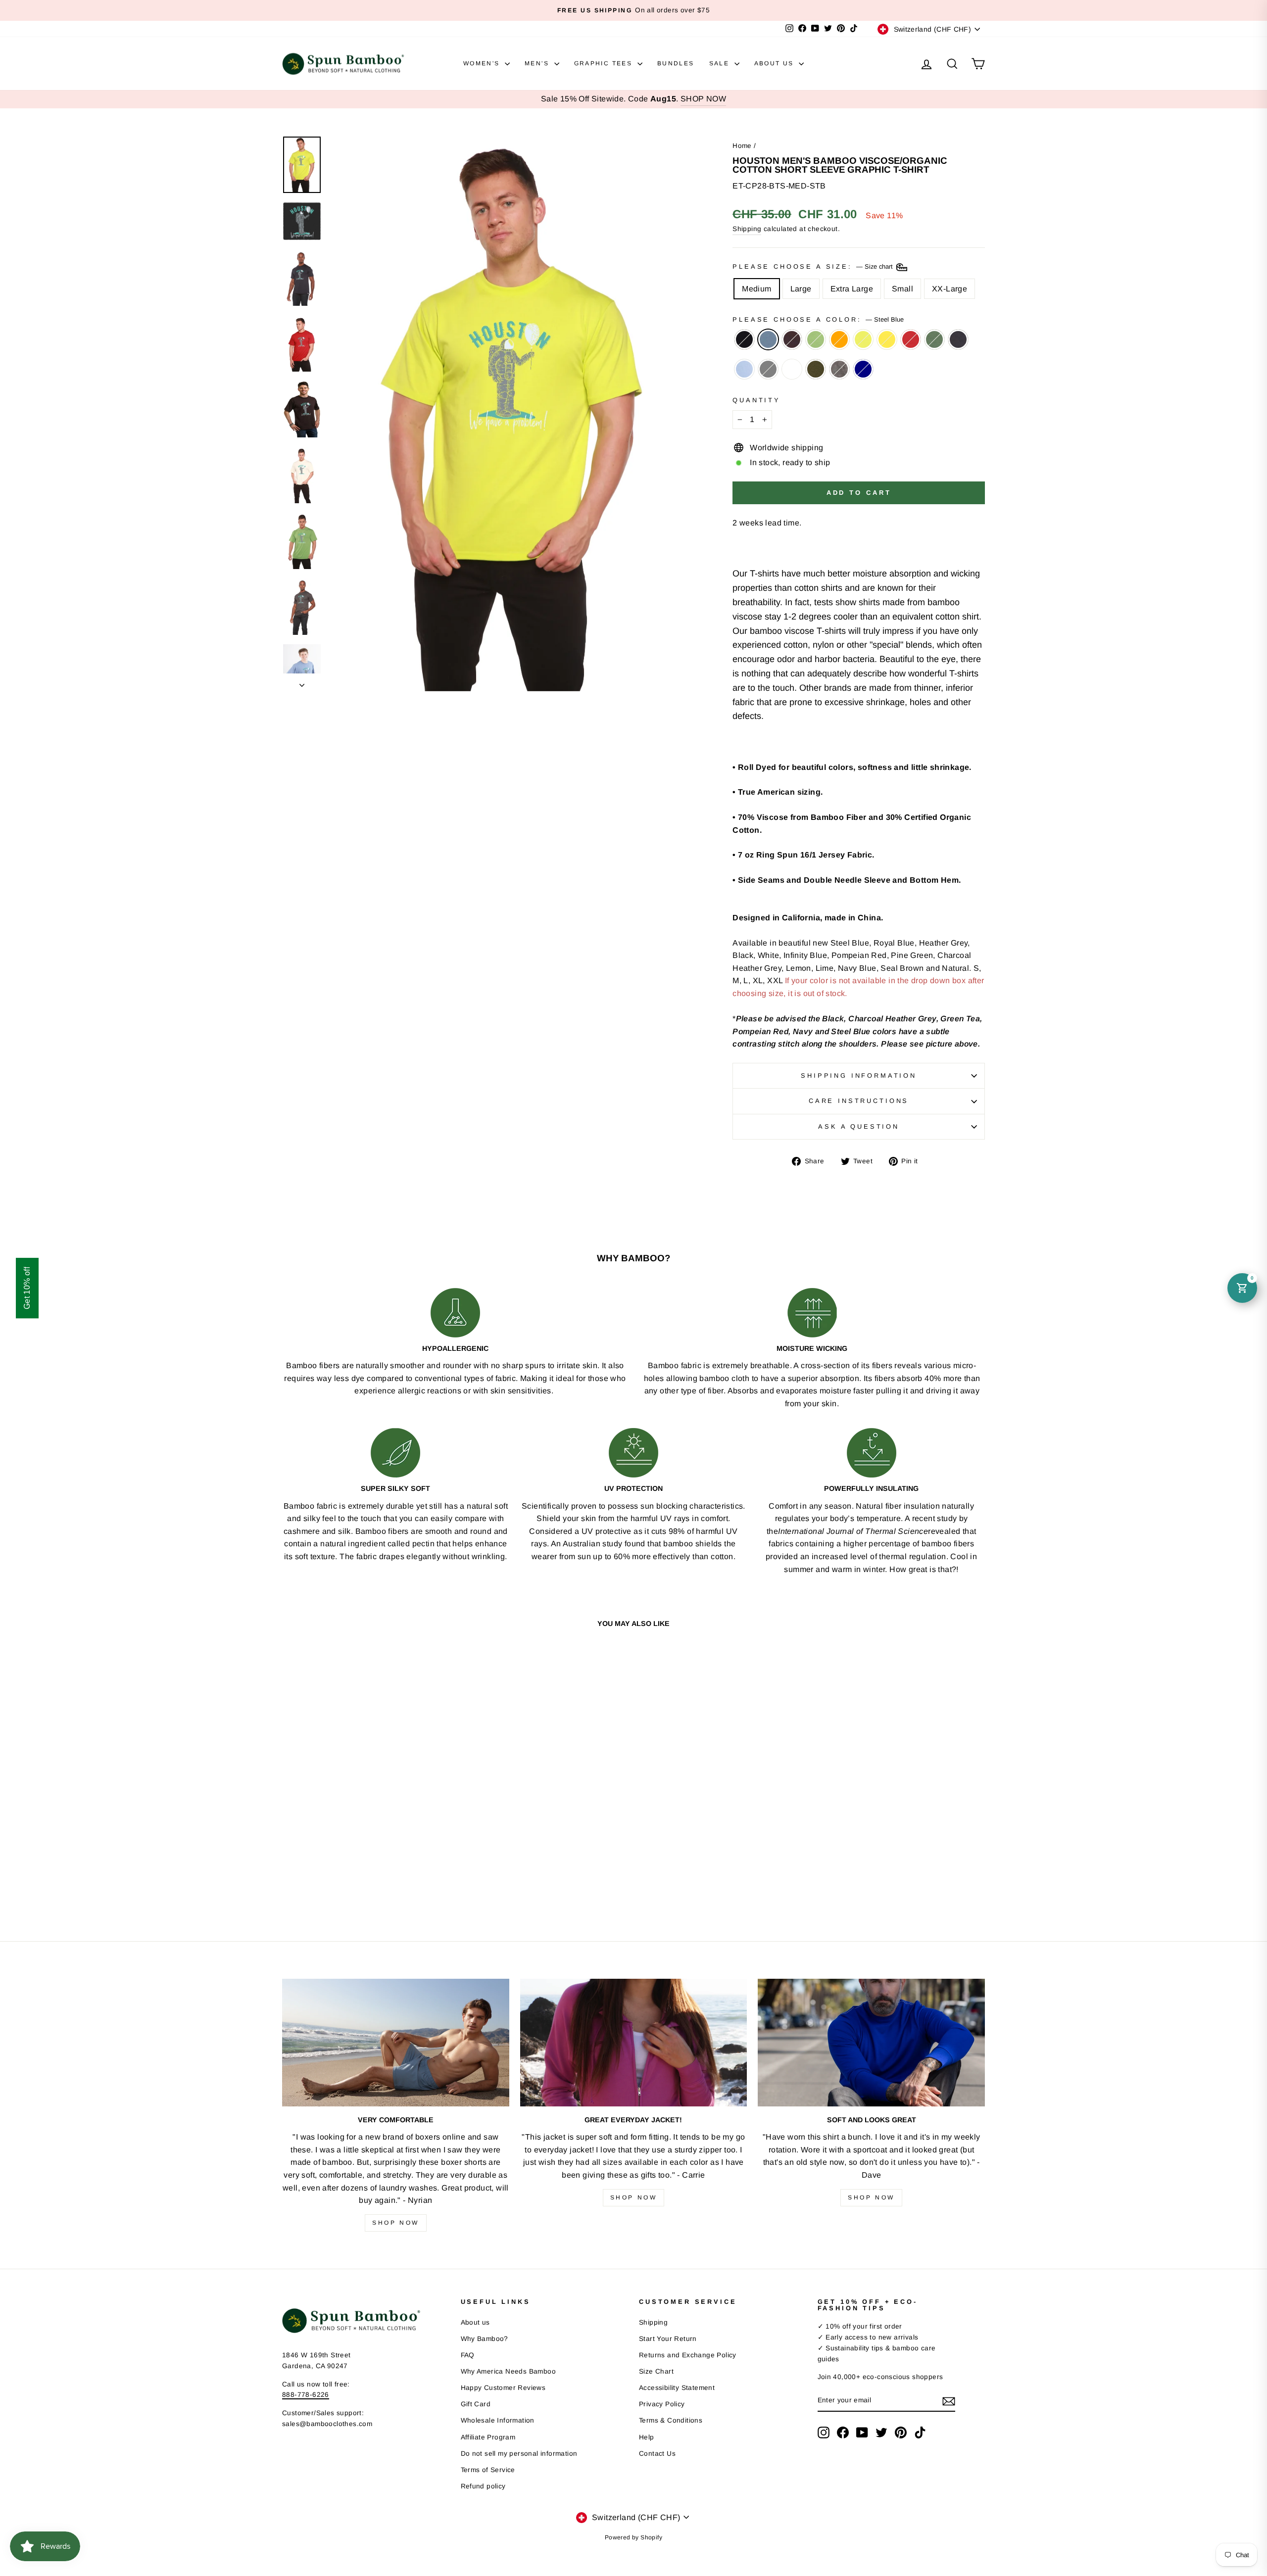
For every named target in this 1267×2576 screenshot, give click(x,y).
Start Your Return (668, 2339)
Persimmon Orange (839, 339)
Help (647, 2437)
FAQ (468, 2355)
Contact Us (657, 2454)
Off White (792, 369)
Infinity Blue (744, 369)
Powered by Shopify (633, 2537)
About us (475, 2322)
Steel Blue (768, 339)
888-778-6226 (306, 2395)
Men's (538, 63)
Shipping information (859, 1075)
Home (742, 146)
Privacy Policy (662, 2404)
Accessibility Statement (677, 2388)
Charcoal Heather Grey (768, 369)
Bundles (676, 63)
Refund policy (483, 2486)
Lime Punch (863, 339)
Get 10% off (27, 1288)
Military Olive (816, 369)
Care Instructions (859, 1101)
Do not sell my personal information (519, 2454)
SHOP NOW (703, 99)
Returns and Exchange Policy (688, 2355)
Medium (756, 289)
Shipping (747, 229)
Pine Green (934, 339)
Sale (721, 63)
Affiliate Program (488, 2437)
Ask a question (859, 1126)
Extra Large (852, 289)
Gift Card (476, 2404)
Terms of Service (488, 2470)
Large (801, 289)
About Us (776, 63)
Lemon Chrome (887, 339)
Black (744, 339)
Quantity (756, 400)
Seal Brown (792, 339)
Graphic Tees (605, 63)
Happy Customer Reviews (503, 2388)
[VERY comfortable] (396, 2043)
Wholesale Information (498, 2420)
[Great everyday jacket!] (634, 2043)
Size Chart (656, 2371)
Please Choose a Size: (813, 266)
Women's (483, 63)
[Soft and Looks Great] (871, 2043)
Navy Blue (958, 339)
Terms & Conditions (671, 2420)
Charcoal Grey (839, 369)
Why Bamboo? (485, 2339)
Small (902, 289)
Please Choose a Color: (818, 319)
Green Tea (816, 339)
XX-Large (950, 289)
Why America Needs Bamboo (509, 2371)
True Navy (863, 369)
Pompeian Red (911, 339)
